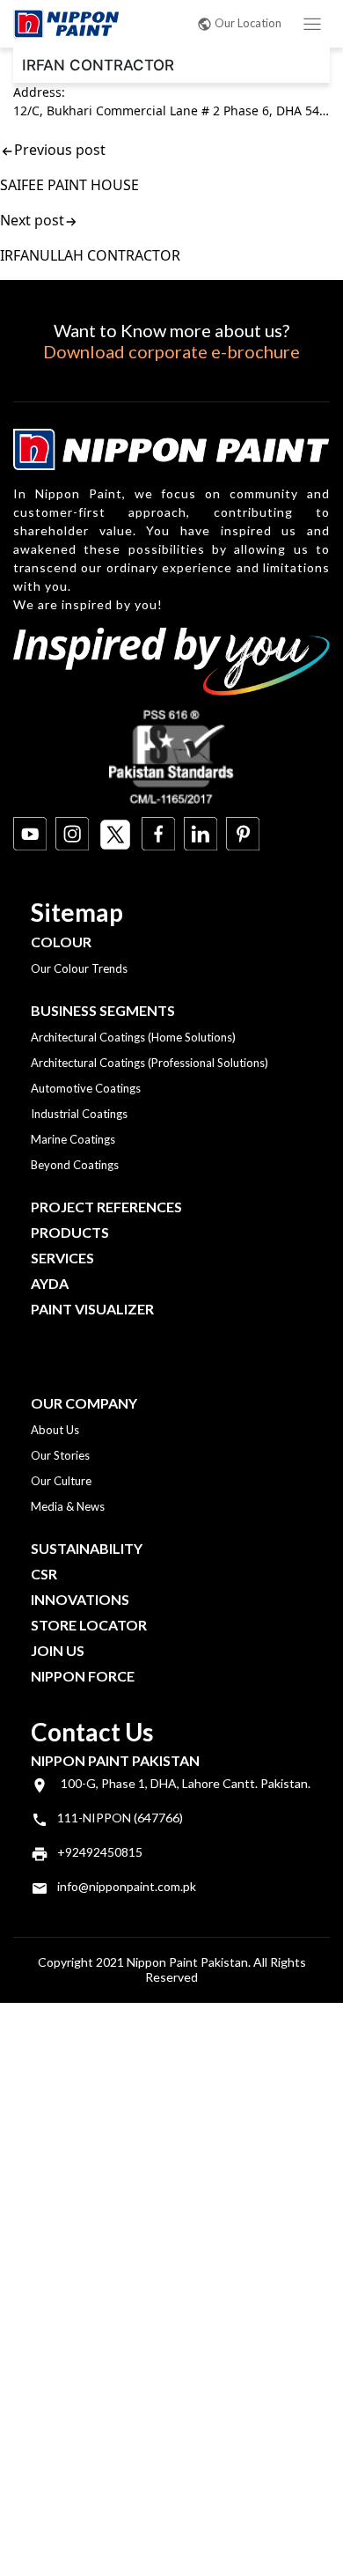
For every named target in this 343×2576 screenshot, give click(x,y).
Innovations (80, 1599)
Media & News (68, 1506)
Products (70, 1232)
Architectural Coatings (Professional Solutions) (150, 1063)
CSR (44, 1574)
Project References (106, 1207)
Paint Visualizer (92, 1309)
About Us (55, 1430)
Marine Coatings (73, 1139)
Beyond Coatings (75, 1165)
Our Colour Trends (79, 968)
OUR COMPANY (84, 1403)
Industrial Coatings (79, 1114)
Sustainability (87, 1548)
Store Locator (89, 1625)
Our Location (248, 23)
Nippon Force (83, 1676)
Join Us (58, 1650)
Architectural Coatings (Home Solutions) (133, 1037)
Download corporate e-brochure (171, 351)
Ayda (50, 1283)
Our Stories (60, 1455)
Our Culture (61, 1481)
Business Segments (103, 1010)
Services (62, 1258)
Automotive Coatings (86, 1088)
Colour (61, 942)
